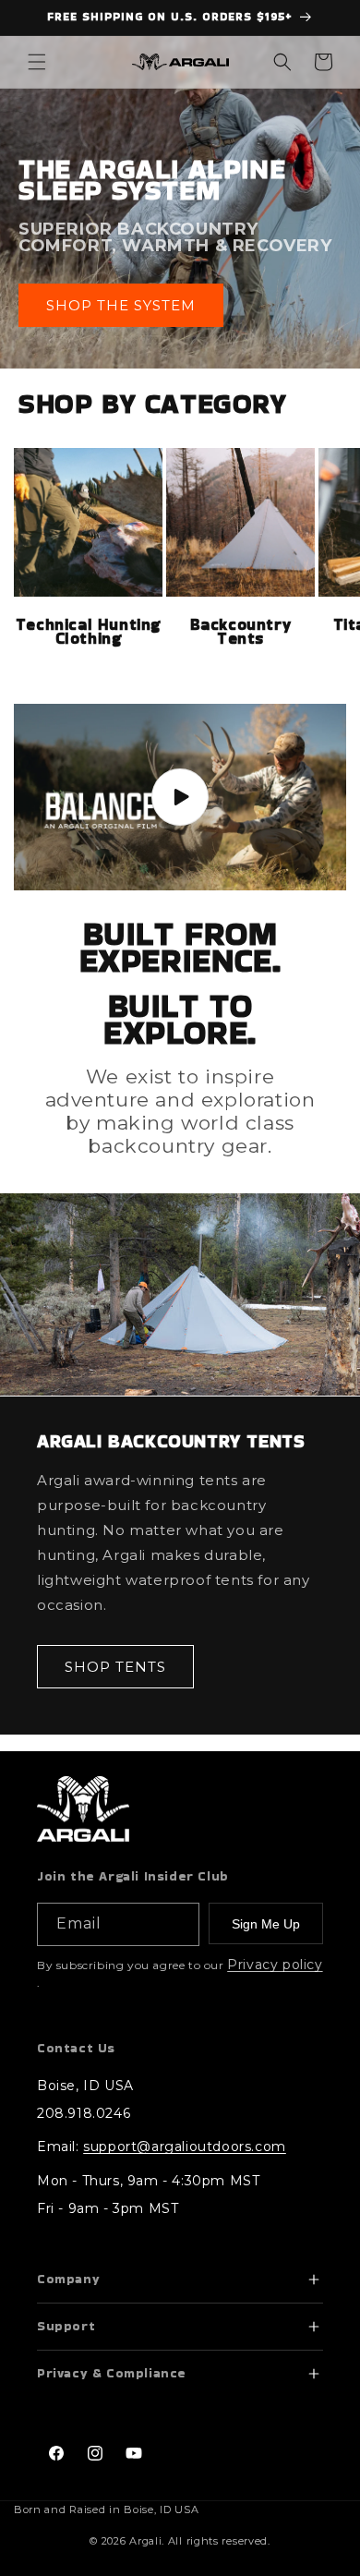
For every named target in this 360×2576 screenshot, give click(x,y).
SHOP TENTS (115, 1666)
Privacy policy (275, 1965)
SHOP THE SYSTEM (121, 304)
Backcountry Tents (241, 632)
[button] (37, 62)
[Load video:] (180, 798)
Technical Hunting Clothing (88, 632)
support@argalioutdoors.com (185, 2147)
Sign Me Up (266, 1924)
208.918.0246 (84, 2113)
